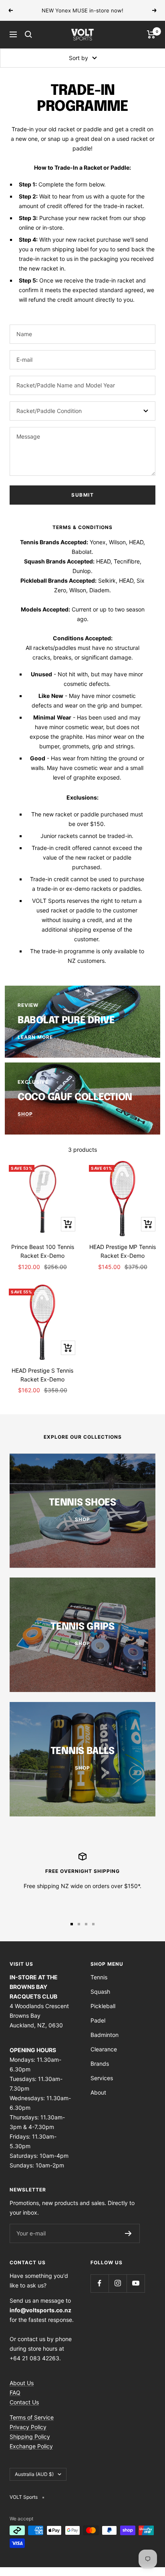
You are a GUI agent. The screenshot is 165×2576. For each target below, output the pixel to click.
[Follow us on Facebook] (100, 2283)
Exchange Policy (31, 2446)
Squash (100, 1992)
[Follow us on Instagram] (118, 2283)
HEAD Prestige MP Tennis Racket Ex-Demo (123, 1251)
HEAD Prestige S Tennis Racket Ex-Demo (42, 1375)
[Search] (28, 34)
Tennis (99, 1977)
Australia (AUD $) (34, 2474)
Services (102, 2078)
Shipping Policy (30, 2437)
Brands (100, 2064)
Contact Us (24, 2402)
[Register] (128, 2233)
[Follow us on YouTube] (136, 2283)
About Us (22, 2383)
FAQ (15, 2393)
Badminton (105, 2035)
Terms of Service (32, 2417)
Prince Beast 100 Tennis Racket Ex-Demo (43, 1251)
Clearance (104, 2049)
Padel (98, 2020)
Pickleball (103, 2006)
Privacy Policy (28, 2427)
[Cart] (151, 34)
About (98, 2092)
